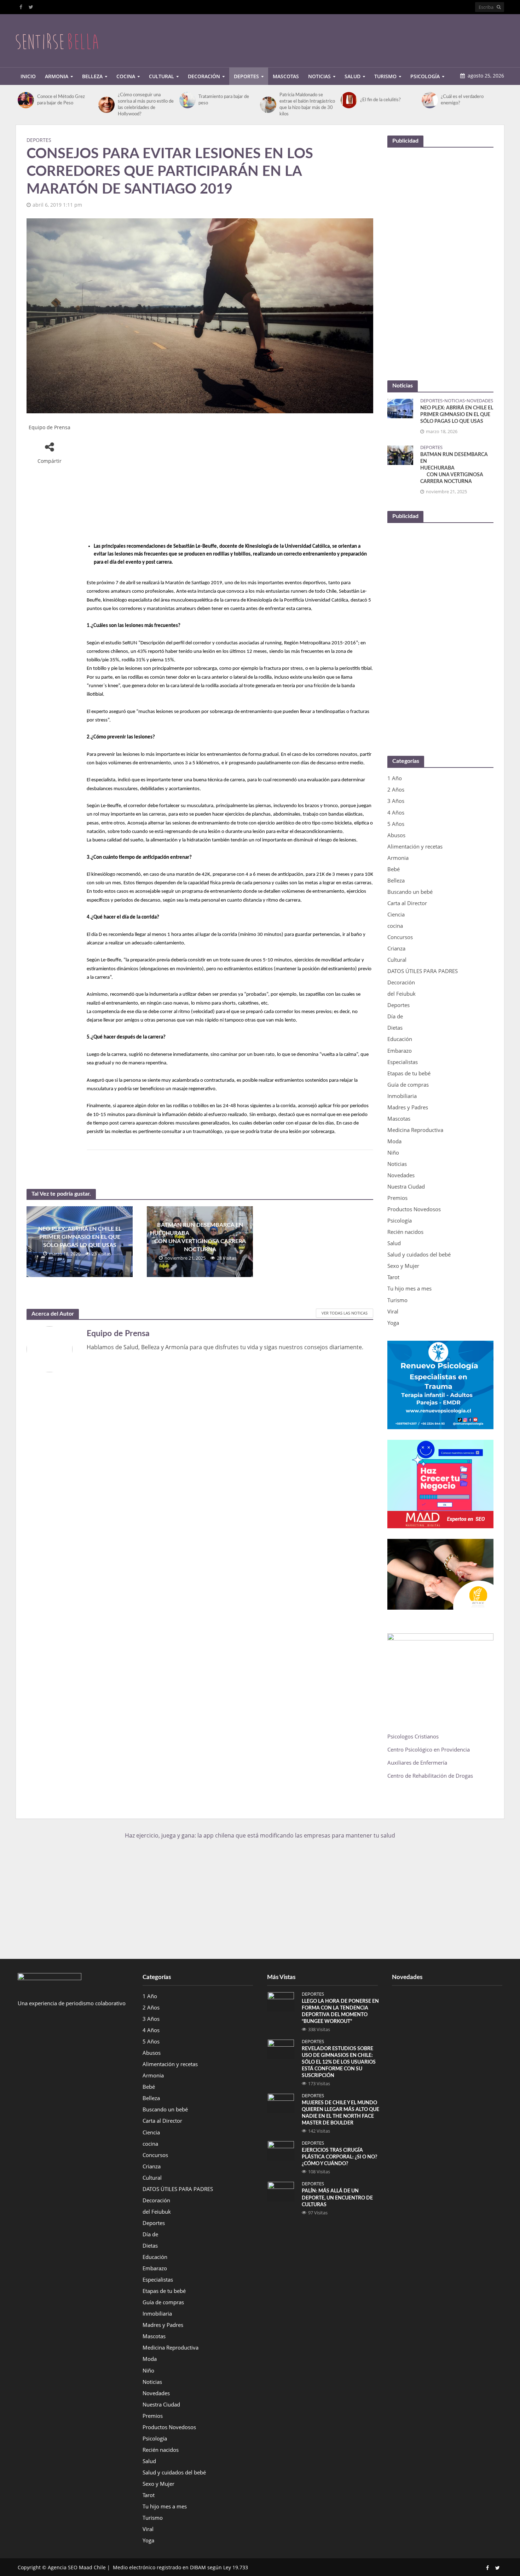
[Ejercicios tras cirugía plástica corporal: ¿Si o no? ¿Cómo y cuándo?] (281, 2150)
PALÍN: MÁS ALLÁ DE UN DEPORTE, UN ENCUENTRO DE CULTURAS (337, 2198)
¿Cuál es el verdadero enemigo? (462, 100)
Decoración (204, 76)
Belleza (92, 76)
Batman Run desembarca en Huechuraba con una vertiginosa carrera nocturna (200, 1237)
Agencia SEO (63, 2567)
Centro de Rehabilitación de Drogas (430, 1776)
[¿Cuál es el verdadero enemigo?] (430, 100)
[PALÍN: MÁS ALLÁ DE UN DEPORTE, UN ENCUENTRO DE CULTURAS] (281, 2191)
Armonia (57, 76)
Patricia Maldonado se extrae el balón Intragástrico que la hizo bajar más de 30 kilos (307, 105)
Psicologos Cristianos (414, 1736)
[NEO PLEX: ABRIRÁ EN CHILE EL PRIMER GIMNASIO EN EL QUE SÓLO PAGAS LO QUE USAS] (400, 408)
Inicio (28, 76)
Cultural (161, 76)
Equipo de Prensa (50, 427)
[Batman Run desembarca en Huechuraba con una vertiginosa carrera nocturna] (400, 454)
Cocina (126, 76)
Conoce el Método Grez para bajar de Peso (61, 100)
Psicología (425, 76)
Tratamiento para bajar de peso (224, 100)
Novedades (480, 401)
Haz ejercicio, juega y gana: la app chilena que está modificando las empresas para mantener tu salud (260, 1835)
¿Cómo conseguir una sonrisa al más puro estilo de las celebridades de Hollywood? (146, 105)
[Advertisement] (375, 39)
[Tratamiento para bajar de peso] (187, 100)
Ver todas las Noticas (345, 1313)
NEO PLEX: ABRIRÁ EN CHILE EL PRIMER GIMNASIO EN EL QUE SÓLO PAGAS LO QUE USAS (80, 1237)
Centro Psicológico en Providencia (429, 1749)
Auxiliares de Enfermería (417, 1763)
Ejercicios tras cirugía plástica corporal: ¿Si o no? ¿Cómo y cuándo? (339, 2157)
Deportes (246, 76)
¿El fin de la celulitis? (380, 100)
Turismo (385, 76)
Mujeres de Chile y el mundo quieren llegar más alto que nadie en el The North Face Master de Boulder (340, 2113)
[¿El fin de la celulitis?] (349, 100)
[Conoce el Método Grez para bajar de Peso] (26, 100)
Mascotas (286, 76)
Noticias (319, 76)
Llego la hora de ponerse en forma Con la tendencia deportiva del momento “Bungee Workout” (340, 2011)
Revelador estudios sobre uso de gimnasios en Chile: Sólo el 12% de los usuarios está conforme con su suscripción (339, 2062)
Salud (353, 76)
